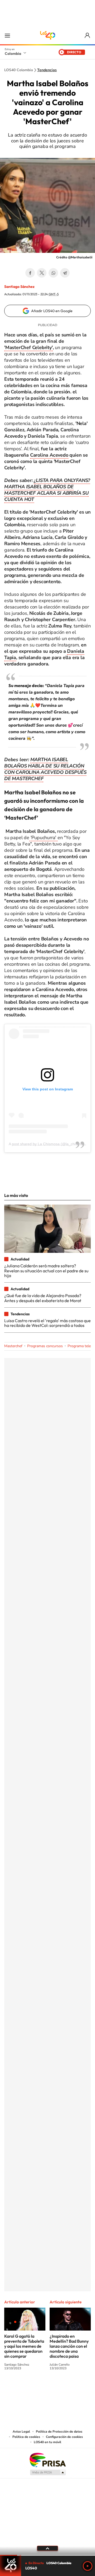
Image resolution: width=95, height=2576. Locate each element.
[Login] (88, 35)
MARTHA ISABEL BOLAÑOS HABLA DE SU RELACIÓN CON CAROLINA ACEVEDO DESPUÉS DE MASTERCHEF (45, 769)
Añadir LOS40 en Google (52, 311)
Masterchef (13, 1346)
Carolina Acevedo (49, 455)
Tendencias (47, 70)
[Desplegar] (47, 2548)
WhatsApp (53, 273)
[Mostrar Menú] (7, 35)
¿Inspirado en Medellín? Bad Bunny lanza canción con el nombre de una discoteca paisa (69, 2346)
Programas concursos (45, 1346)
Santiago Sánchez (19, 287)
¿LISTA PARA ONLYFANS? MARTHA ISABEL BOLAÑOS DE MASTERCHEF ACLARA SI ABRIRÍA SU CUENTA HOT (47, 490)
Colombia (13, 54)
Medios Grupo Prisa (48, 2472)
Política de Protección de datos (59, 2432)
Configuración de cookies (64, 2437)
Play (88, 2566)
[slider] (47, 2555)
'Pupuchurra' (43, 838)
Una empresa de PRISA (47, 2460)
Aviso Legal (21, 2432)
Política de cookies (26, 2437)
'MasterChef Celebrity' (28, 347)
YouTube (47, 2388)
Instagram (37, 2388)
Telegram (65, 273)
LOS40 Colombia (47, 35)
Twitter (42, 273)
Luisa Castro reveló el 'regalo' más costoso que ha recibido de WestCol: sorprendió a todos (47, 1323)
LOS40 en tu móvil (47, 2442)
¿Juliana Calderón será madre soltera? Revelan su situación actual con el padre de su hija (46, 1271)
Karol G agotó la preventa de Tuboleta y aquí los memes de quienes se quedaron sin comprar (24, 2346)
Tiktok (26, 2388)
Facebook (30, 273)
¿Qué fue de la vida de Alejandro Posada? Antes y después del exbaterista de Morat (43, 1298)
